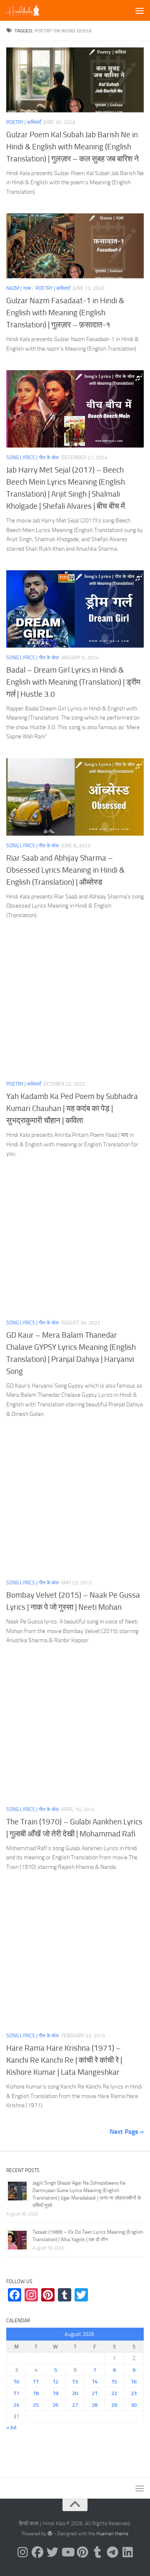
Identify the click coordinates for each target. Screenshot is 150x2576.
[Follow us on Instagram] (22, 2552)
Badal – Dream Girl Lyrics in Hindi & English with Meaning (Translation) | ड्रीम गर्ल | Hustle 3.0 (73, 682)
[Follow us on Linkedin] (127, 2552)
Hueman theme (112, 2534)
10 (16, 2382)
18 (36, 2393)
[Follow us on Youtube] (67, 2552)
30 (134, 2405)
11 (36, 2382)
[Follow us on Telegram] (112, 2552)
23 (134, 2393)
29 (114, 2405)
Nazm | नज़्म (19, 288)
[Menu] (140, 10)
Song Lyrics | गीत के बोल (32, 458)
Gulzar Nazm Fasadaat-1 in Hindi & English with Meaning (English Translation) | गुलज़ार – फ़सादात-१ (65, 313)
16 (134, 2382)
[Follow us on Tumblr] (97, 2552)
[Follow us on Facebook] (37, 2552)
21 (95, 2393)
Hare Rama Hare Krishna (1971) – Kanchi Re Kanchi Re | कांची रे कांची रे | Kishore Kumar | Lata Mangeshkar (64, 2060)
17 (16, 2393)
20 (75, 2393)
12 (55, 2382)
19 (55, 2393)
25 (36, 2405)
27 (75, 2405)
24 (16, 2405)
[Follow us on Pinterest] (82, 2552)
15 (114, 2382)
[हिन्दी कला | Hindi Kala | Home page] (29, 10)
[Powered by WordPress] (50, 2534)
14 (95, 2382)
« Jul (11, 2427)
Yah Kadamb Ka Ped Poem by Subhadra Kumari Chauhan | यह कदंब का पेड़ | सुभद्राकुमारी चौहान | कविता (72, 1108)
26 (55, 2405)
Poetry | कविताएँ (24, 122)
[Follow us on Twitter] (52, 2552)
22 (114, 2393)
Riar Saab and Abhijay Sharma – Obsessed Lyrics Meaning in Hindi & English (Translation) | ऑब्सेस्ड (65, 870)
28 (95, 2405)
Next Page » (127, 2132)
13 (75, 2382)
